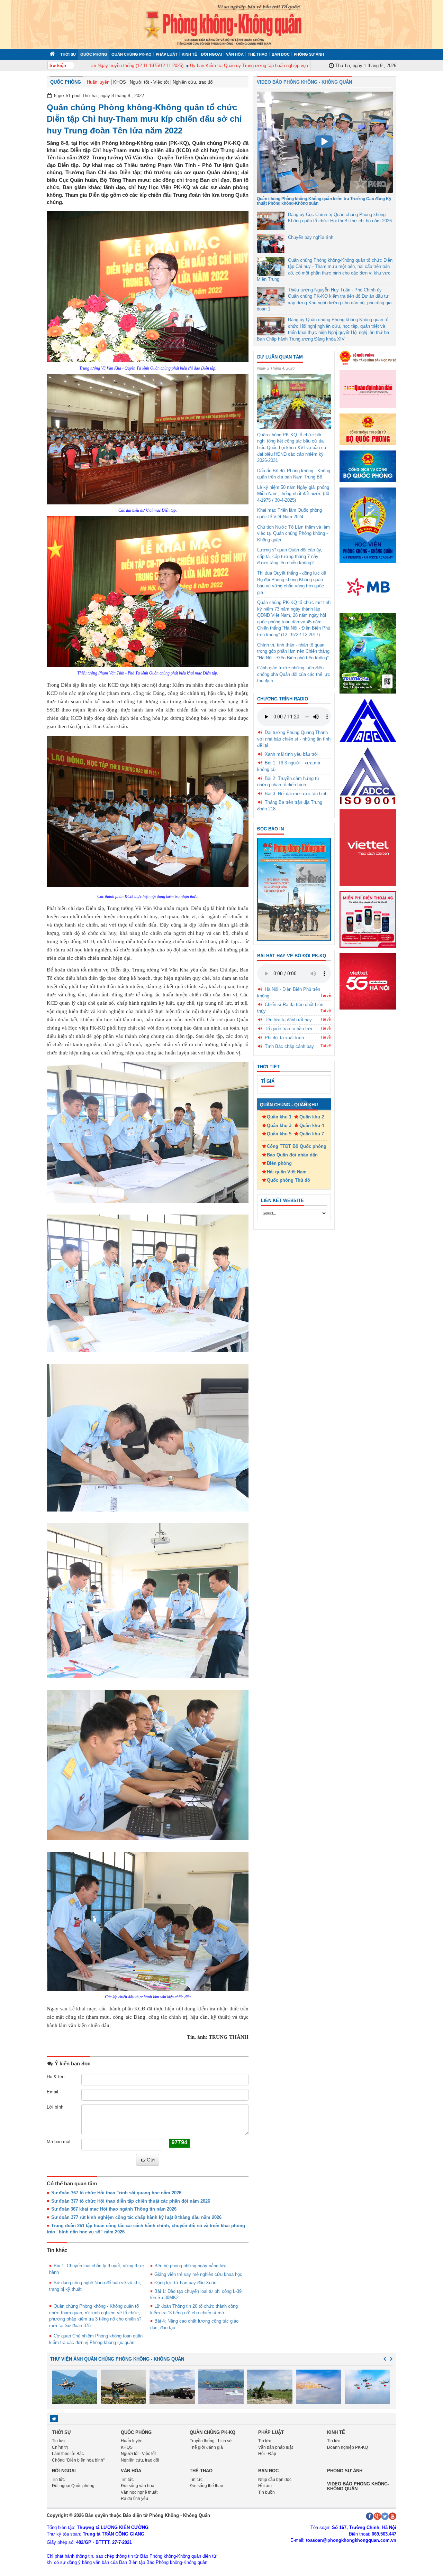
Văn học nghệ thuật (139, 2492)
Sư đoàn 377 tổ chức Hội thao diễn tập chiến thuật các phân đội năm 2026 (131, 2201)
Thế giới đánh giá (206, 2447)
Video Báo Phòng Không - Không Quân (304, 82)
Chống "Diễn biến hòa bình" (78, 2460)
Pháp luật (167, 54)
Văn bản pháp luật (275, 2447)
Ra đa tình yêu (134, 2499)
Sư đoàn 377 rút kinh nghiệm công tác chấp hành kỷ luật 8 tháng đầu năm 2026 (136, 2217)
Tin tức (58, 2441)
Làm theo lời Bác (68, 2454)
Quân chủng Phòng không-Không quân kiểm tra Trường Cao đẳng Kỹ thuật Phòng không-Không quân (324, 201)
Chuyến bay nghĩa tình (311, 237)
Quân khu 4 (312, 1126)
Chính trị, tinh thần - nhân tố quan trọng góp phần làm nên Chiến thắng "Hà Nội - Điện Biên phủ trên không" (293, 651)
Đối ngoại (211, 54)
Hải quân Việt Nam (287, 1172)
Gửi (151, 2160)
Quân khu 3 (279, 1126)
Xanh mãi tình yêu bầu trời (292, 754)
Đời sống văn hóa (138, 2486)
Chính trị (60, 2447)
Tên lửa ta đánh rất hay (288, 1020)
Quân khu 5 (279, 1134)
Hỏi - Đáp (267, 2454)
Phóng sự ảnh (309, 54)
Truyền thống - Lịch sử (211, 2441)
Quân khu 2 (312, 1117)
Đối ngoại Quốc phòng (73, 2486)
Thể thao (258, 54)
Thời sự (68, 54)
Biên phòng (279, 1163)
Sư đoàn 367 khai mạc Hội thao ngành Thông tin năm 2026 (114, 2209)
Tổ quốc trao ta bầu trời (288, 1029)
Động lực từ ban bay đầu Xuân (185, 2283)
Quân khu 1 (279, 1117)
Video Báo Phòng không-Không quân (358, 2486)
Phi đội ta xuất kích (284, 1038)
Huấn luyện (98, 82)
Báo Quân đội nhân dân (292, 1155)
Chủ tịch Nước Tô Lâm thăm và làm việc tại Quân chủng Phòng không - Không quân (293, 533)
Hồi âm (265, 2486)
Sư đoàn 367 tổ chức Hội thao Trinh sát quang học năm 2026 (116, 2193)
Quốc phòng (94, 54)
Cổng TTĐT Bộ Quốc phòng (297, 1146)
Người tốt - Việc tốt (149, 82)
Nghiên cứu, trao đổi (193, 82)
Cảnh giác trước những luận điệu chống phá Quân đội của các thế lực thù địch (294, 674)
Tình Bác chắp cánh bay (289, 1046)
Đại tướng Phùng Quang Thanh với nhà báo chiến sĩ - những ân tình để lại (294, 739)
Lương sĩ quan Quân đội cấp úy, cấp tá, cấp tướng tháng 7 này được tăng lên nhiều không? (290, 556)
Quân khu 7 (312, 1134)
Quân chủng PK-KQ (132, 54)
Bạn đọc (281, 54)
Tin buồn (266, 2492)
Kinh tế (189, 54)
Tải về (326, 995)
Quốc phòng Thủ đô (288, 1180)
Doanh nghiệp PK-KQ (347, 2447)
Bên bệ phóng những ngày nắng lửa (190, 2266)
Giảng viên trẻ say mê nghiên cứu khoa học (198, 2274)
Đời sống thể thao (206, 2486)
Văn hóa (235, 54)
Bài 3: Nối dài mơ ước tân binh (296, 794)
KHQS (120, 82)
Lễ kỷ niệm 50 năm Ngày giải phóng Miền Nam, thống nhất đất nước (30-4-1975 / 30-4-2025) (294, 494)
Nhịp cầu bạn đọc (275, 2480)
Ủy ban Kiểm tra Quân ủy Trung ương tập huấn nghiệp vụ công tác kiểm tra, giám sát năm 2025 (244, 66)
